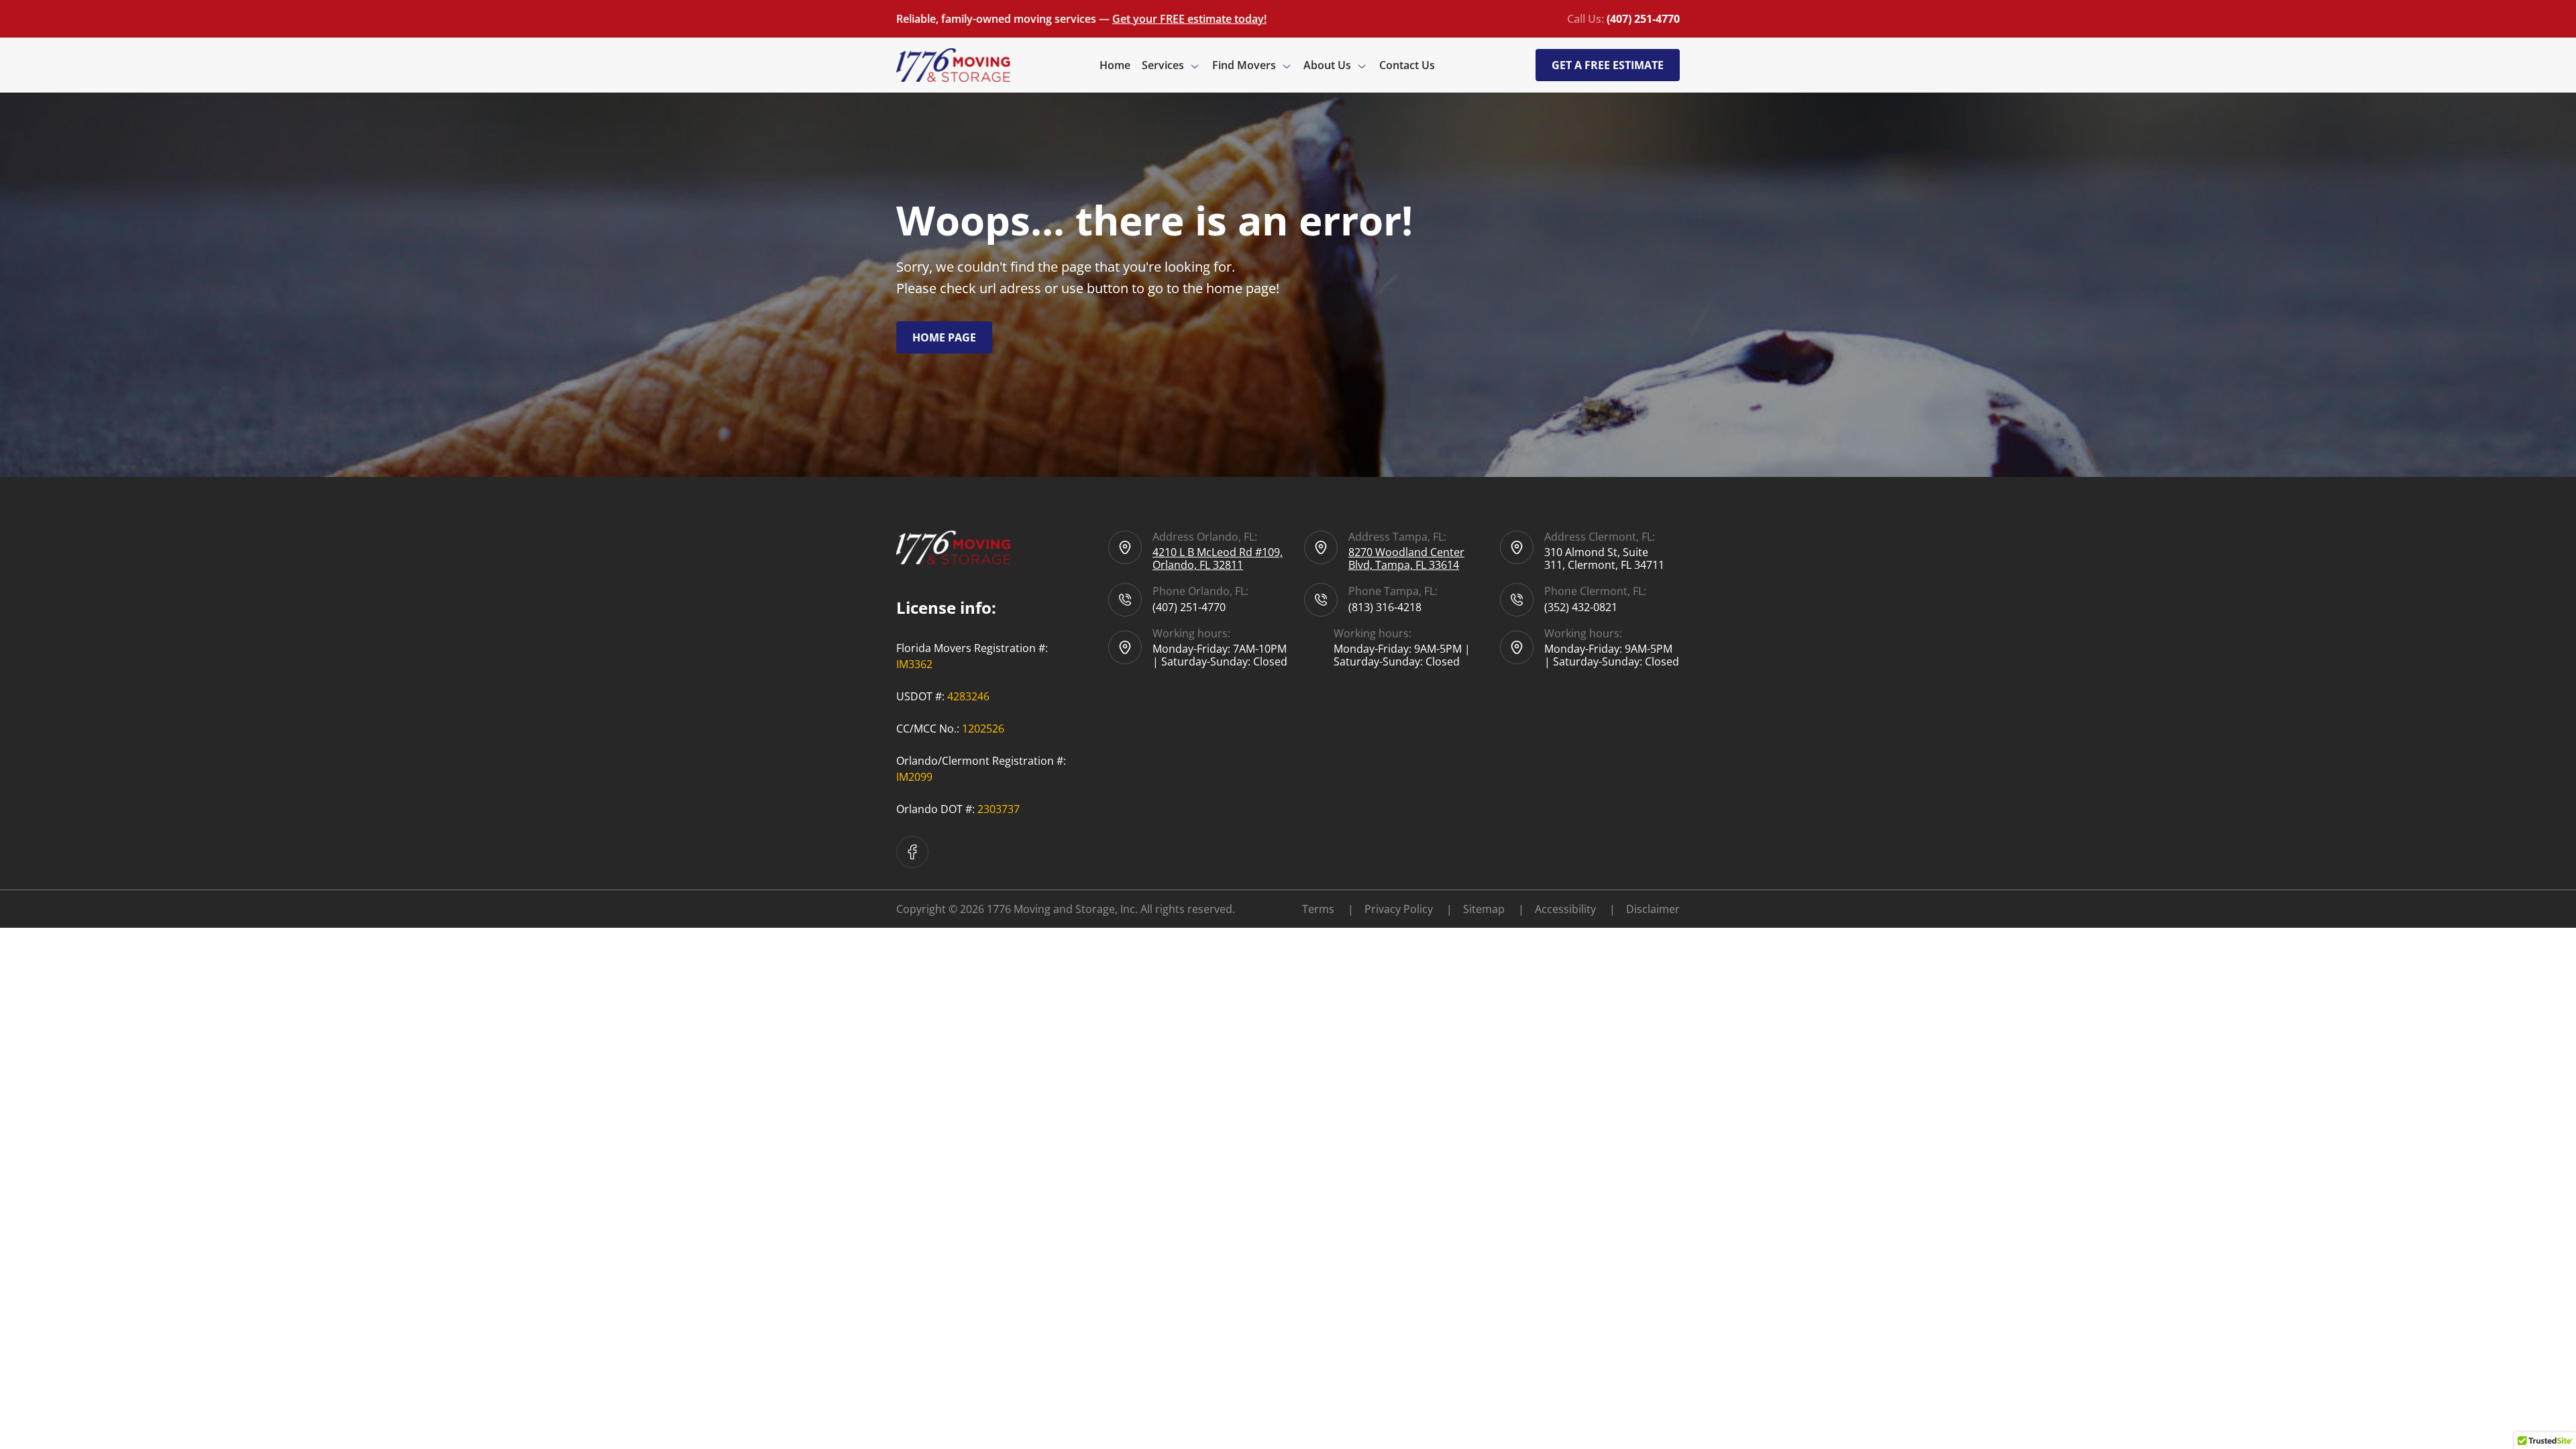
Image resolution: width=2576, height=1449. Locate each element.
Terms (1328, 909)
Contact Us (1407, 65)
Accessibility (1575, 909)
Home (1115, 65)
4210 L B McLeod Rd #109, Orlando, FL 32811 (1218, 558)
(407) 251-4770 (1189, 607)
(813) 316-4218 (1385, 607)
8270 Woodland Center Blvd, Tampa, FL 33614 (1406, 558)
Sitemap (1494, 909)
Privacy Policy (1408, 909)
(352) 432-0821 (1581, 607)
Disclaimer (1653, 909)
